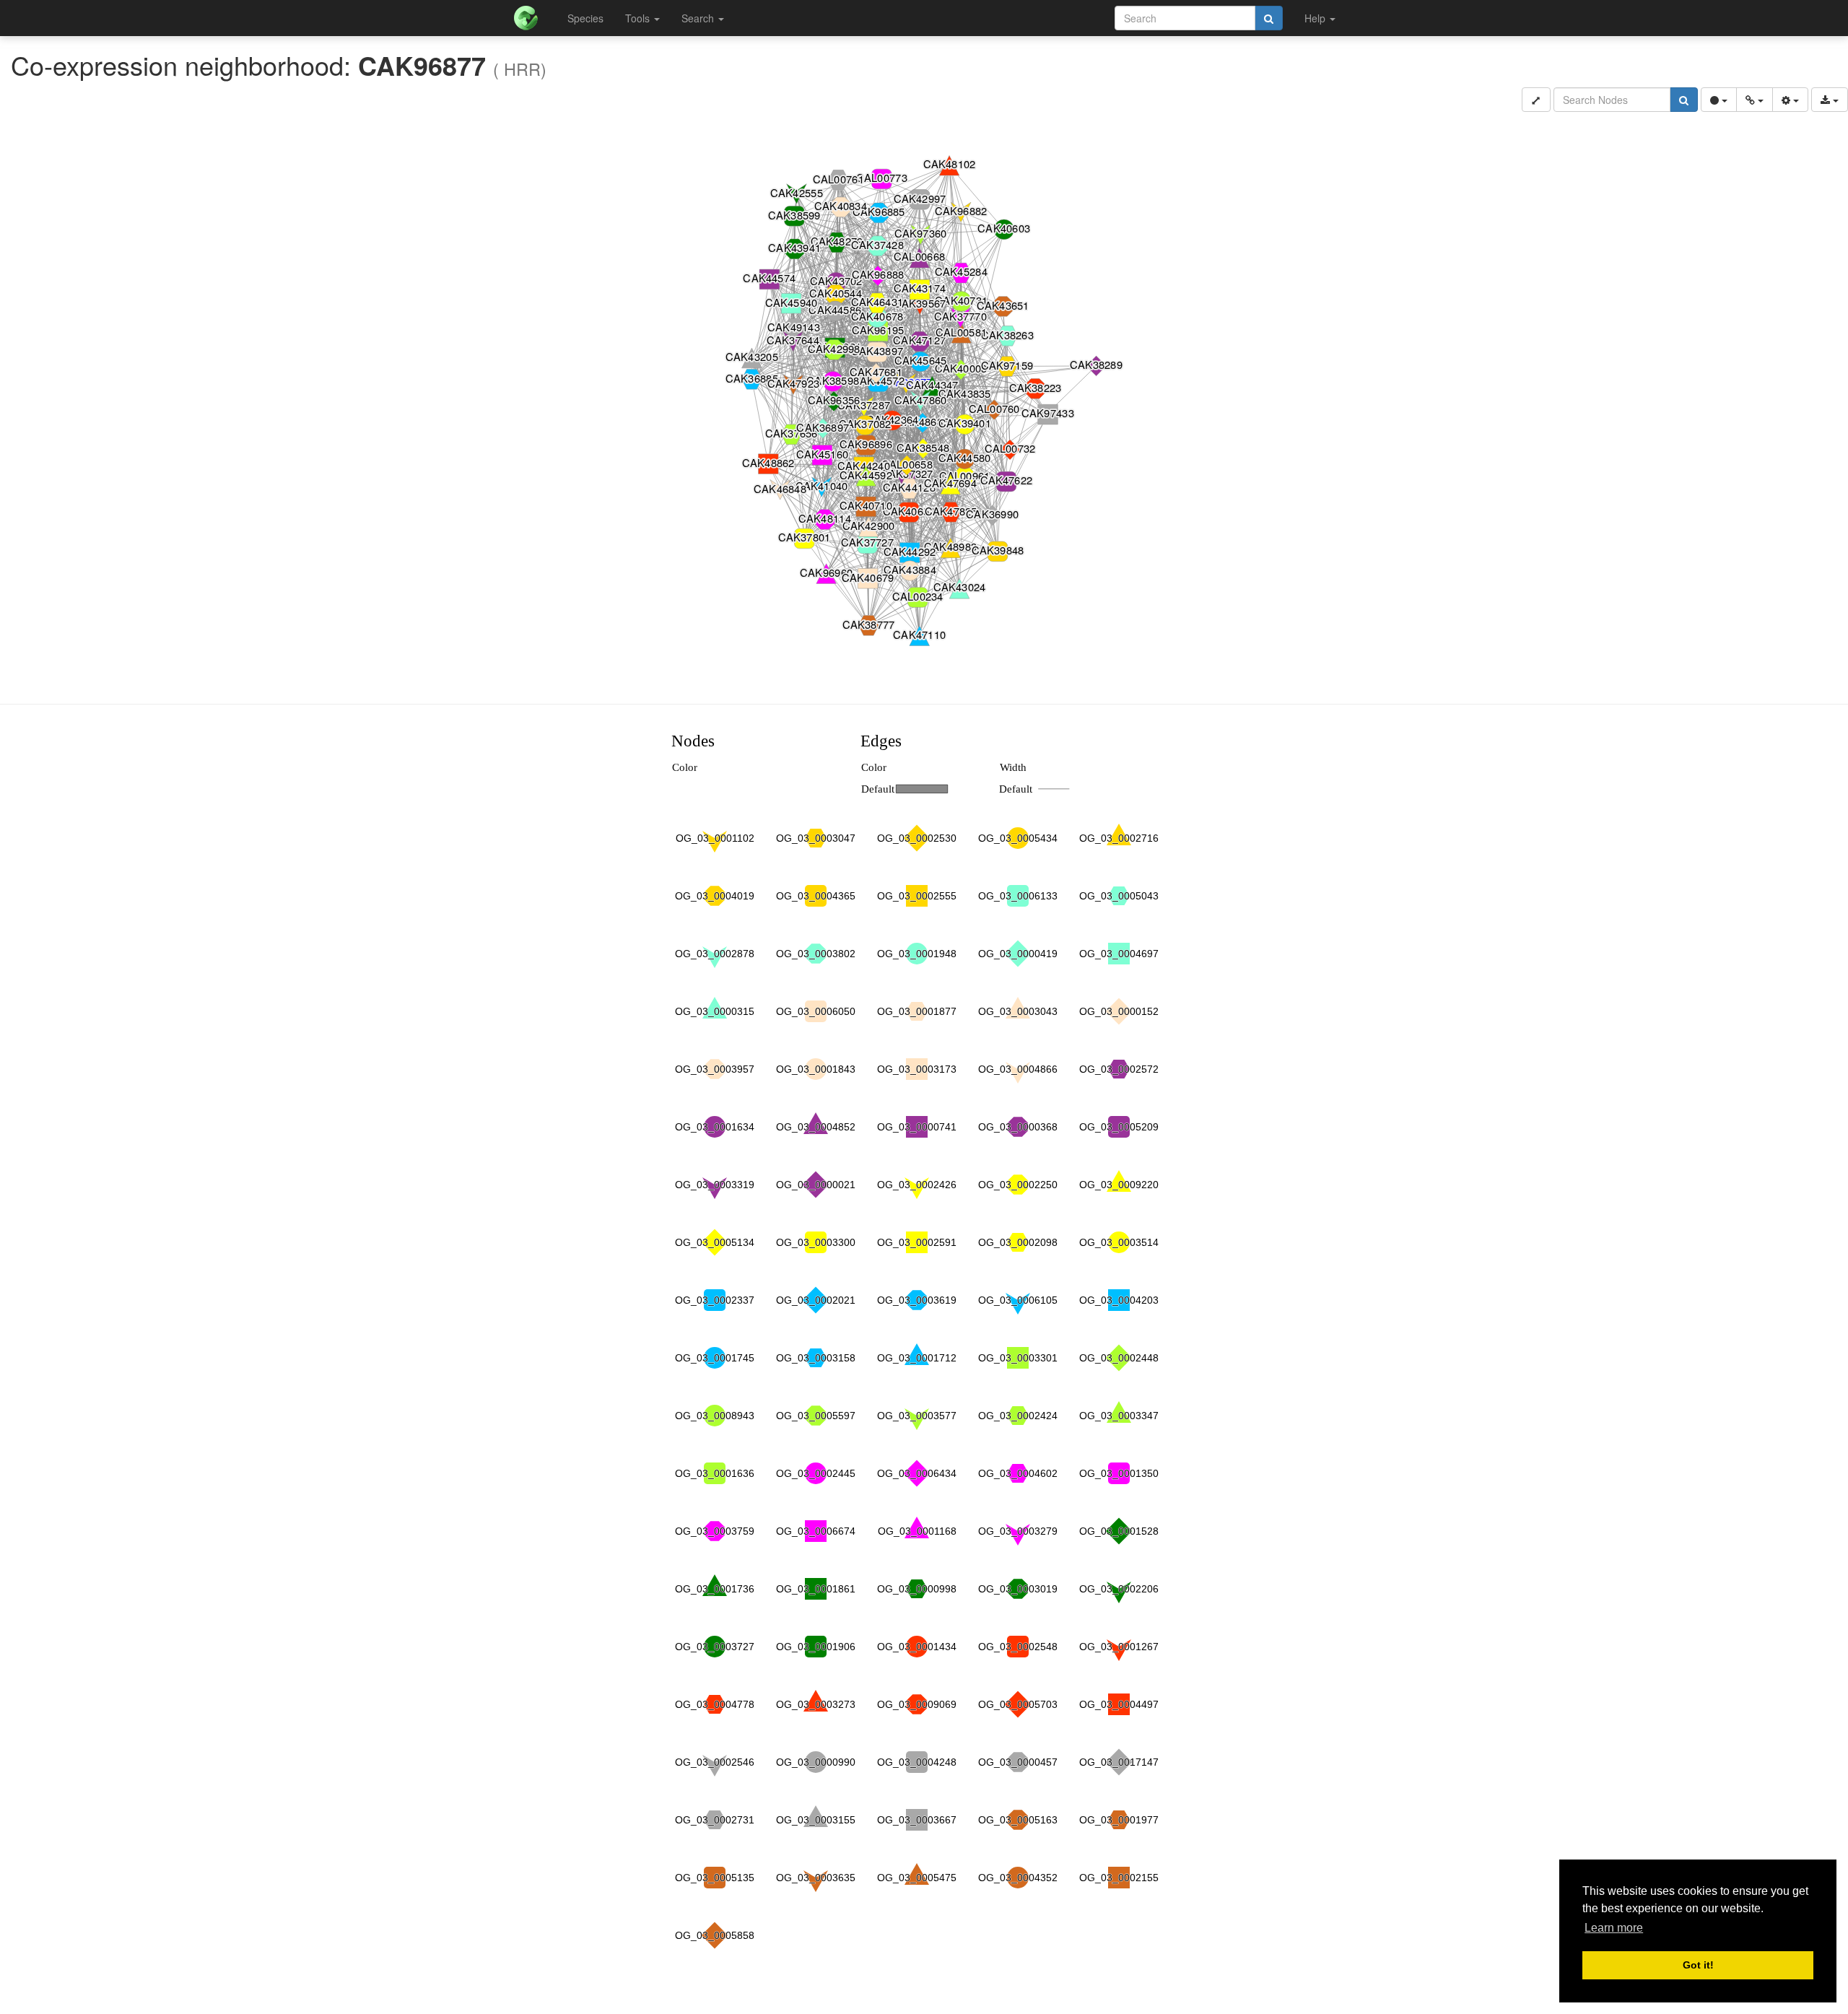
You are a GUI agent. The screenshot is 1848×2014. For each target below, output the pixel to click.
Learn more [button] (1614, 1928)
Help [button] (1316, 18)
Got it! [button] (1698, 1965)
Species (585, 18)
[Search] (1269, 18)
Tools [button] (639, 18)
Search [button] (699, 18)
